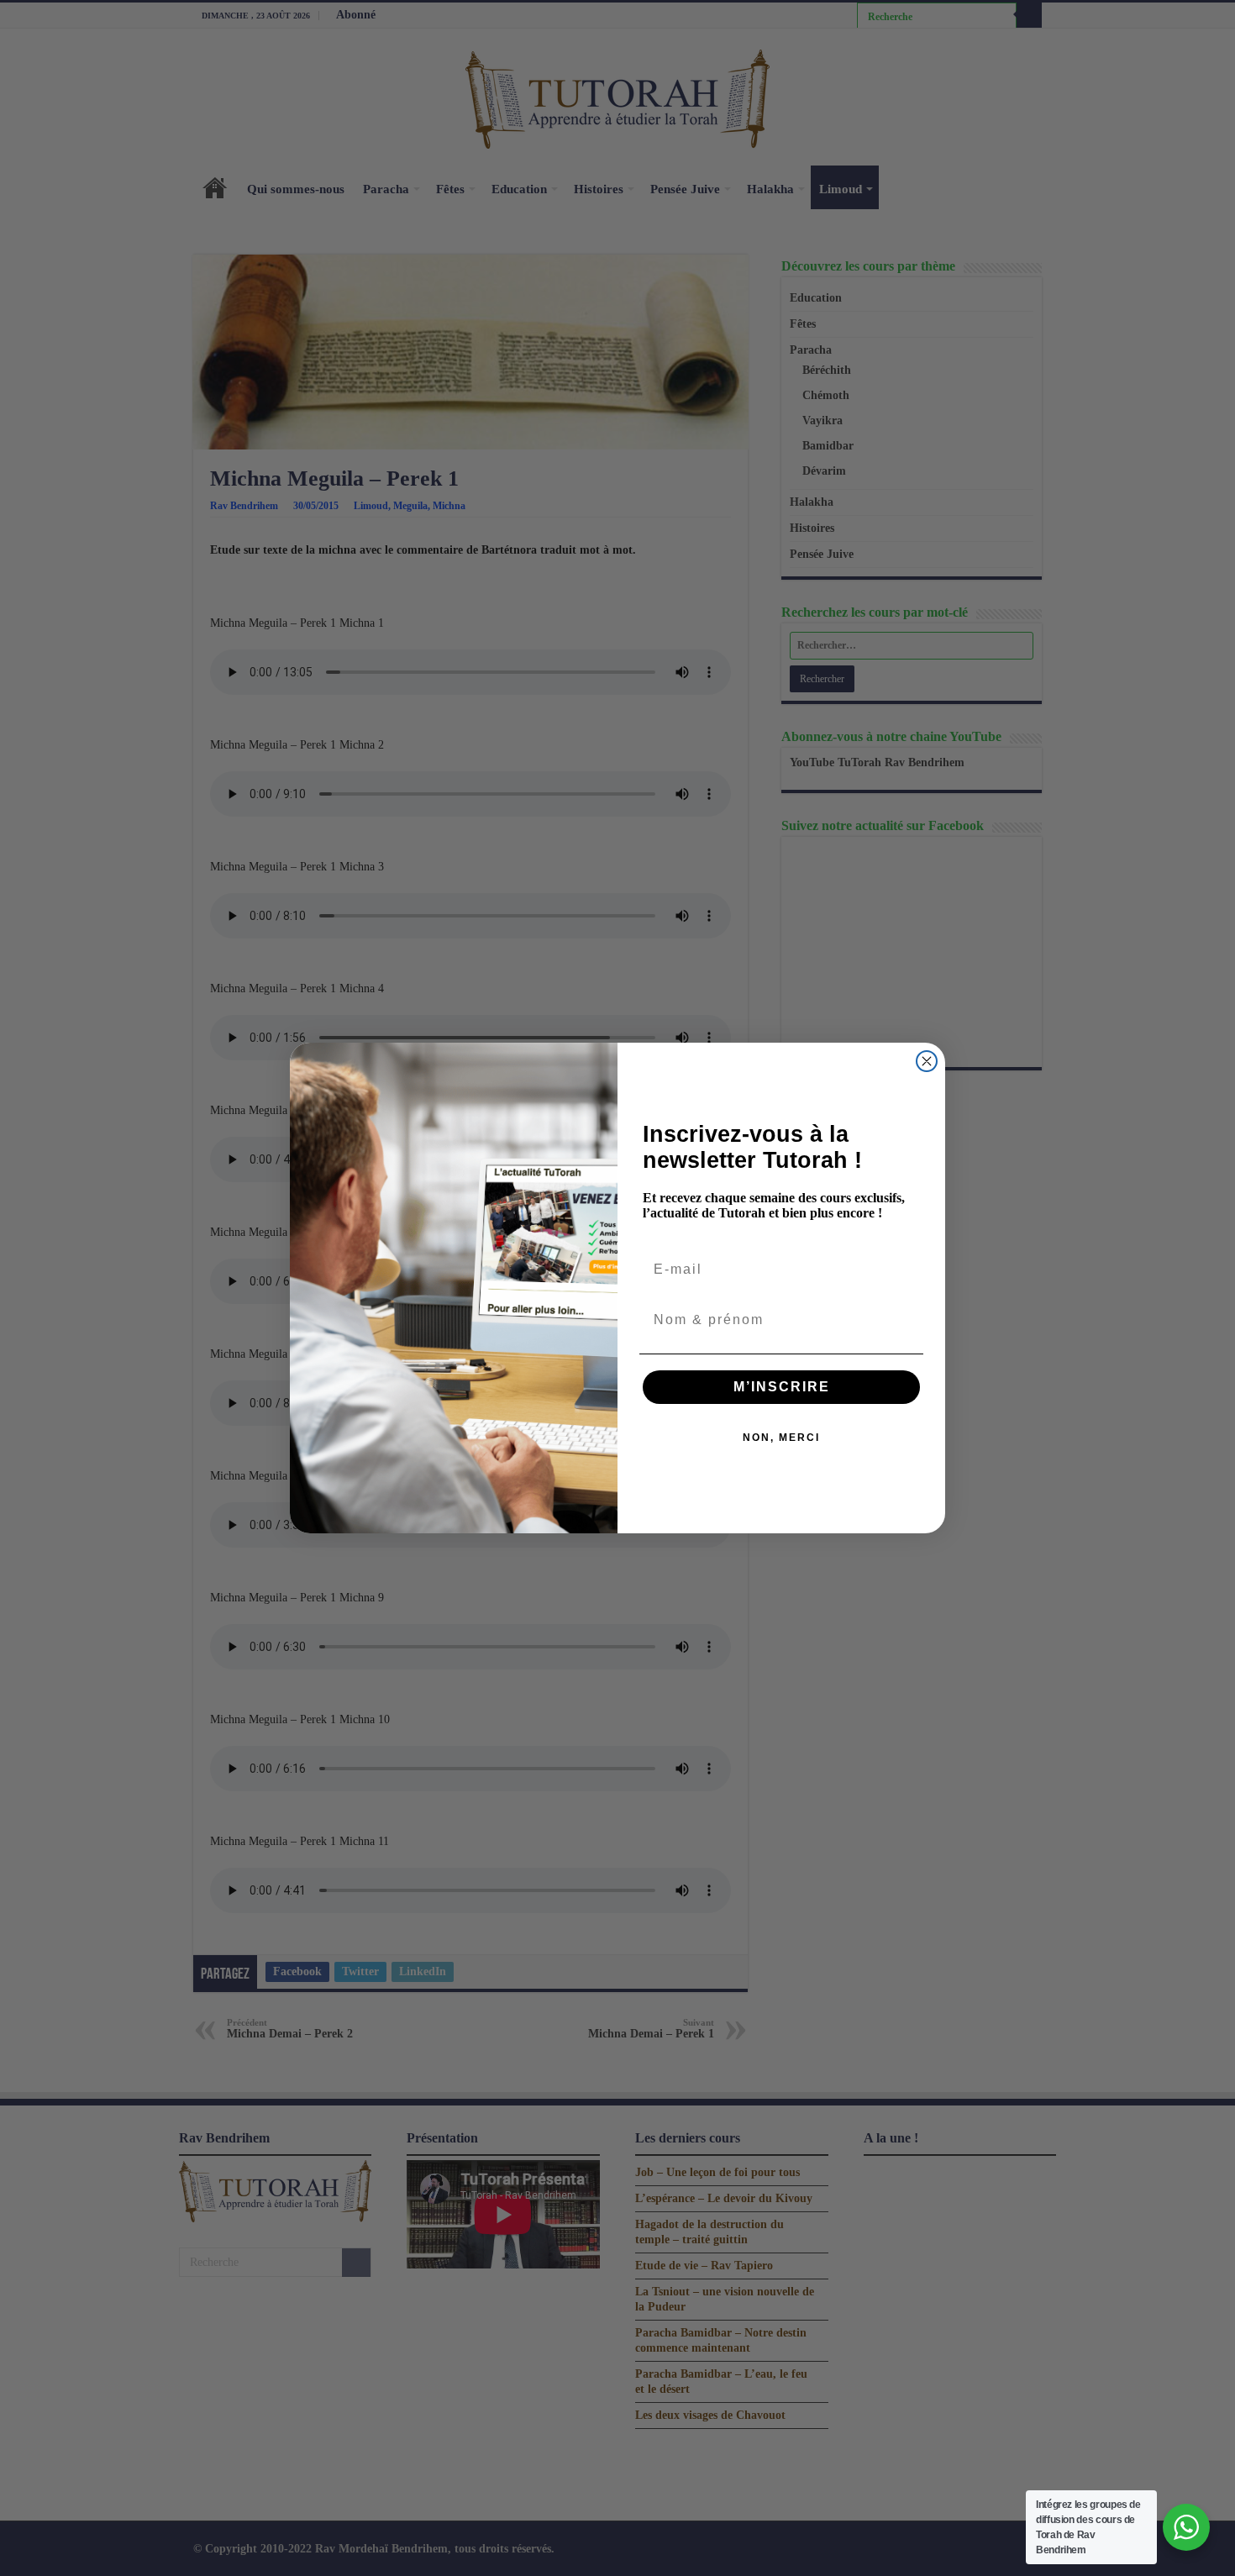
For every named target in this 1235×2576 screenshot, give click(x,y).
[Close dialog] (927, 1061)
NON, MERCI (781, 1438)
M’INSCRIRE (782, 1387)
